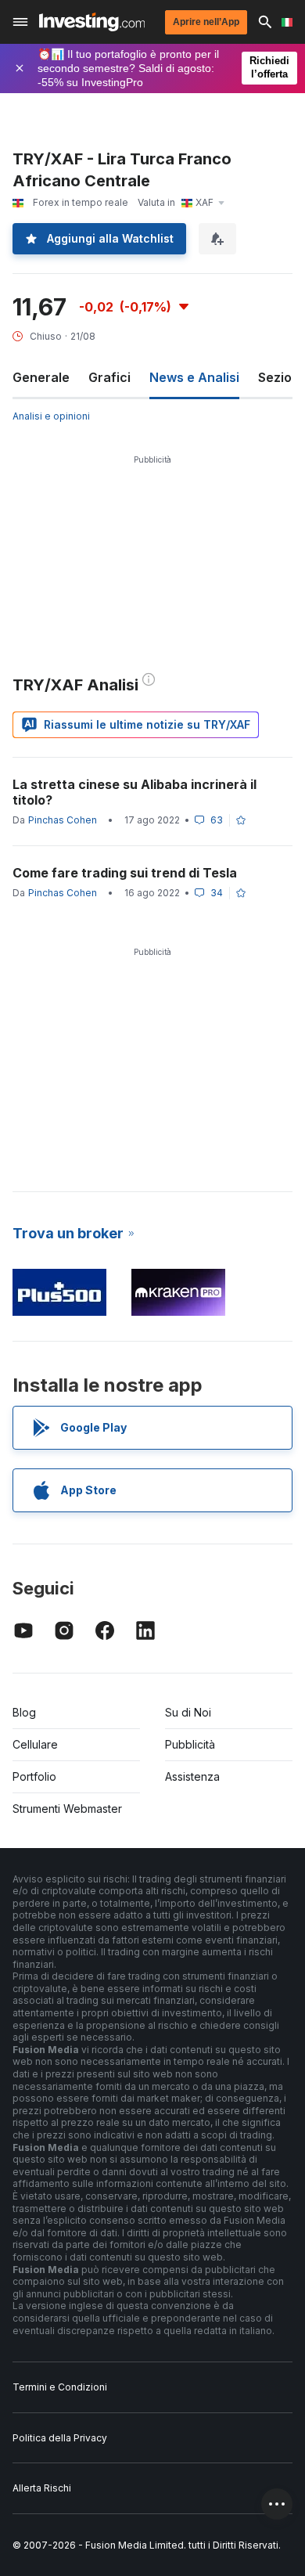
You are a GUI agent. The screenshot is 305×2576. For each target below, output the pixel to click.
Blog (24, 1712)
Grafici (109, 377)
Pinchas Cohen (63, 820)
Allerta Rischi (42, 2488)
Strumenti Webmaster (67, 1809)
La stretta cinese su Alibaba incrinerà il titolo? (135, 792)
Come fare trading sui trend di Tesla (125, 873)
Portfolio (34, 1776)
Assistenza (192, 1776)
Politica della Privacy (60, 2438)
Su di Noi (188, 1712)
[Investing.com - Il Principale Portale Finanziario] (92, 22)
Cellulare (35, 1744)
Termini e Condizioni (60, 2387)
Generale (41, 377)
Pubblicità (190, 1744)
